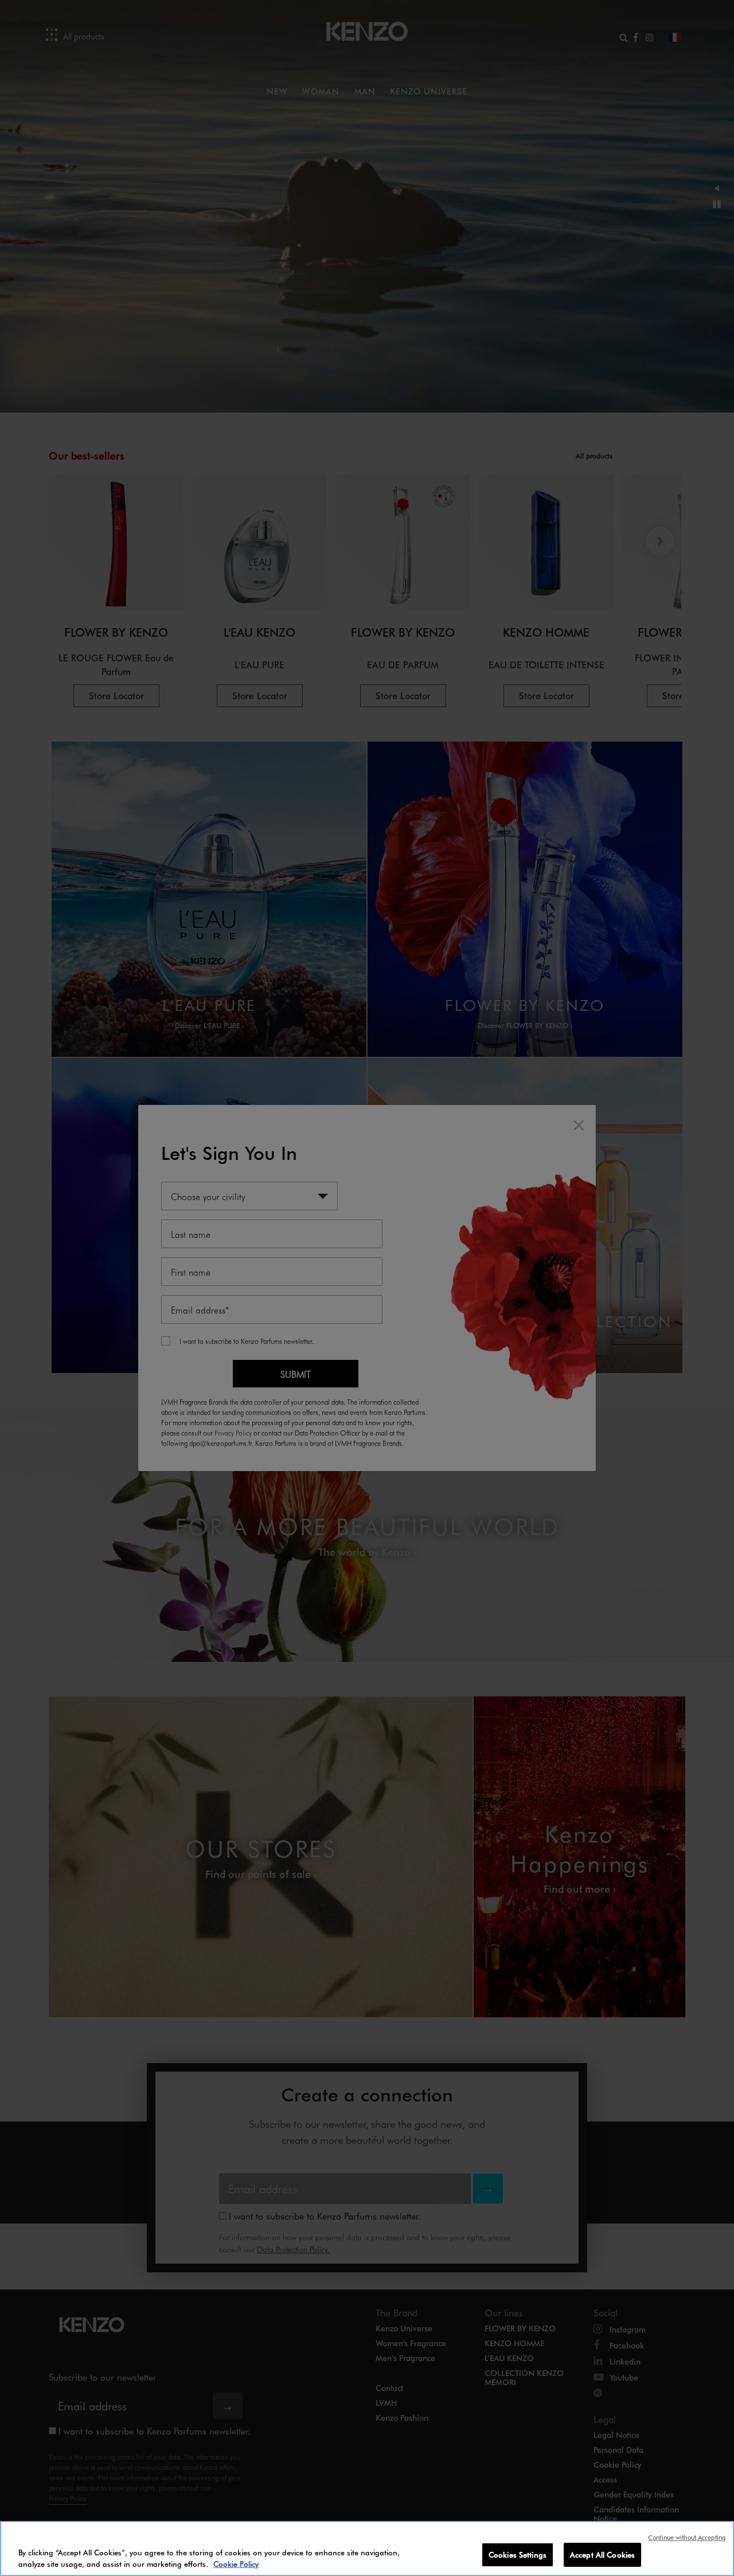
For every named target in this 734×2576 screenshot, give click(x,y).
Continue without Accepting (687, 2537)
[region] (367, 2548)
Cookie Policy (236, 2564)
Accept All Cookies (602, 2555)
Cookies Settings (518, 2555)
